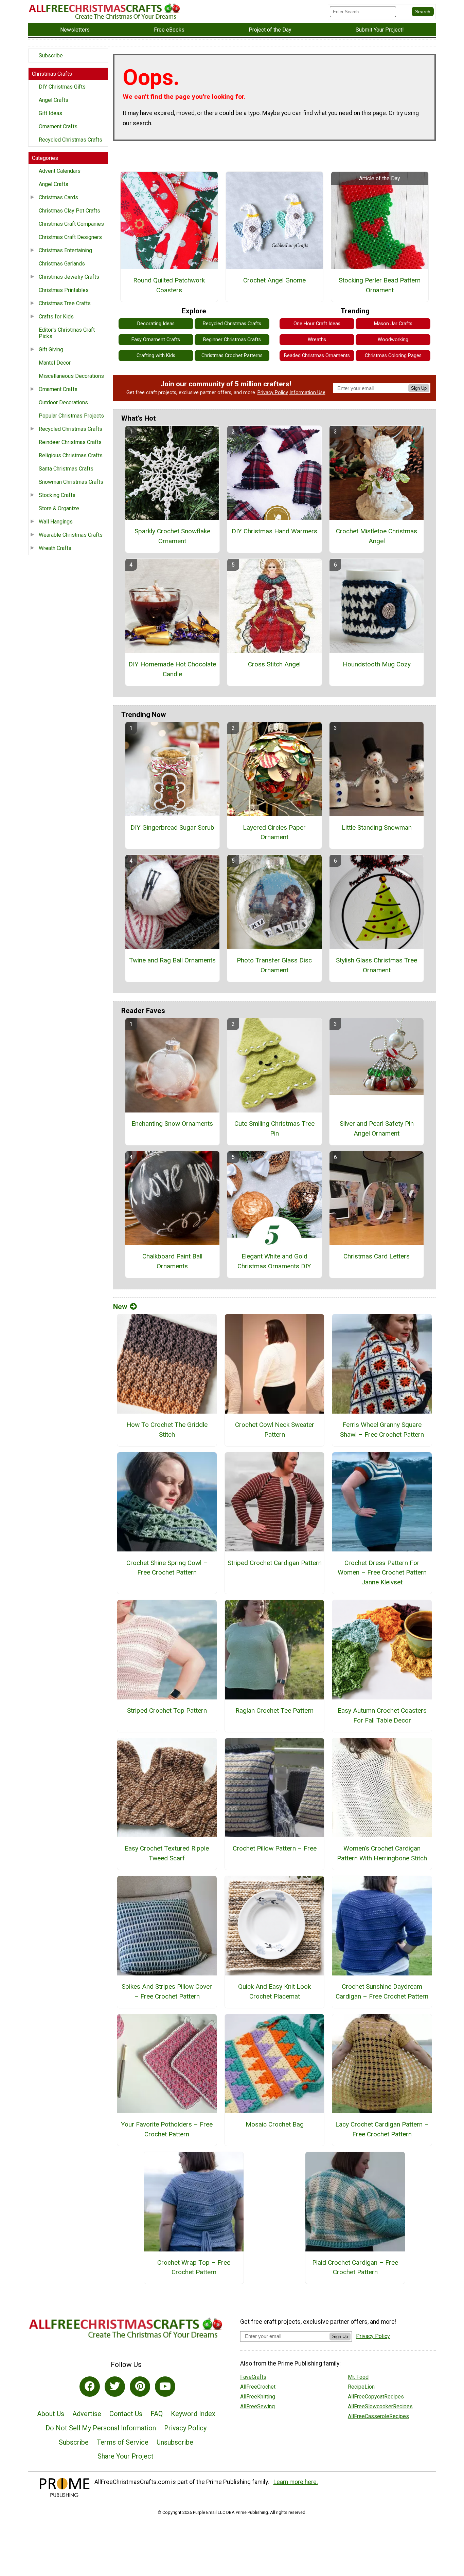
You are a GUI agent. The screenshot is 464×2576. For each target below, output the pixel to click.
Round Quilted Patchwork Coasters (169, 285)
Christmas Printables (64, 290)
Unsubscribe (175, 2442)
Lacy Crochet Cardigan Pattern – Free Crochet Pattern (382, 2129)
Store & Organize (59, 508)
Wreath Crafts (55, 548)
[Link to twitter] (115, 2387)
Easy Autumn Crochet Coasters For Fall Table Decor (382, 1715)
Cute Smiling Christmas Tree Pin (274, 1128)
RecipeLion (361, 2387)
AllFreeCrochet (258, 2387)
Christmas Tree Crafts (65, 303)
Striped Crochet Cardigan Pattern (274, 1563)
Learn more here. (296, 2482)
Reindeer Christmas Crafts (70, 442)
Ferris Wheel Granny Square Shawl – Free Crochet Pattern (382, 1430)
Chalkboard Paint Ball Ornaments (172, 1261)
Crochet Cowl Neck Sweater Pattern (275, 1430)
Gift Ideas (50, 113)
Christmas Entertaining (65, 250)
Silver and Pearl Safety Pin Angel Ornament (377, 1128)
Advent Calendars (60, 171)
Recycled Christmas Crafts (70, 140)
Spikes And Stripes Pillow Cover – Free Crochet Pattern (167, 1991)
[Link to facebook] (90, 2387)
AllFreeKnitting (258, 2397)
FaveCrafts (253, 2377)
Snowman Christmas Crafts (71, 482)
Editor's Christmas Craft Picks (67, 333)
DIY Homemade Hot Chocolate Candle (172, 669)
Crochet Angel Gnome (274, 280)
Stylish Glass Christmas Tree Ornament (377, 965)
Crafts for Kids (56, 317)
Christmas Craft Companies (71, 224)
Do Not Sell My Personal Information (101, 2428)
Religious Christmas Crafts (71, 455)
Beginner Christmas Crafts (232, 340)
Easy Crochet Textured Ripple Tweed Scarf (167, 1853)
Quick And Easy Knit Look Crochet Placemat (274, 1991)
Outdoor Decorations (63, 402)
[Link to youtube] (165, 2387)
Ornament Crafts (58, 126)
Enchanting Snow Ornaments (172, 1124)
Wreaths (317, 340)
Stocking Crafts (57, 495)
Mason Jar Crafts (393, 324)
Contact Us (126, 2414)
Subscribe (51, 56)
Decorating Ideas (156, 324)
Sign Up (419, 388)
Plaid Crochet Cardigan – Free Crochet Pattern (355, 2267)
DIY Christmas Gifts (62, 87)
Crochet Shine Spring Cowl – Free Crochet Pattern (167, 1568)
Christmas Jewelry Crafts (69, 277)
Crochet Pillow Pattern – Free (275, 1848)
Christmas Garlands (62, 264)
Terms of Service (123, 2442)
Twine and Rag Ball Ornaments (172, 960)
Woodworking (393, 340)
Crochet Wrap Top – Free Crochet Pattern (194, 2267)
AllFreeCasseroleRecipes (378, 2416)
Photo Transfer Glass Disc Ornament (274, 965)
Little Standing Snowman (377, 827)
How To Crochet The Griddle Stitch (167, 1430)
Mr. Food (358, 2377)
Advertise (87, 2414)
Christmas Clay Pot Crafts (69, 211)
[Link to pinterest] (140, 2387)
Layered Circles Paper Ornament (274, 832)
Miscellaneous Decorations (71, 376)
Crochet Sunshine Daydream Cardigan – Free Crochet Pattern (382, 1991)
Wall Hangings (56, 522)
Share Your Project (126, 2456)
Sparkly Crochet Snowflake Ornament (172, 536)
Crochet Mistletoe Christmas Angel (377, 536)
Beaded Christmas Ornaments (317, 356)
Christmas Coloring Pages (393, 356)
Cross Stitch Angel (274, 664)
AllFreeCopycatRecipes (376, 2397)
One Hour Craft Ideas (317, 324)
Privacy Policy (273, 393)
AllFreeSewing (257, 2406)
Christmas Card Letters (377, 1256)
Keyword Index (193, 2414)
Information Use (307, 393)
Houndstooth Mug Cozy (377, 664)
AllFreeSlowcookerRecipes (380, 2406)
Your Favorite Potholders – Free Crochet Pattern (167, 2129)
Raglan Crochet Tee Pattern (274, 1710)
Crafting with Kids (156, 356)
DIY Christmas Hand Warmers (274, 531)
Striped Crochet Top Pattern (167, 1710)
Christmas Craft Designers (70, 237)
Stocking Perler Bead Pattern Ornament (380, 285)
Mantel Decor (55, 363)
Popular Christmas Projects (71, 416)
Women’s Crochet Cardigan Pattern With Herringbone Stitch (382, 1853)
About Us (51, 2414)
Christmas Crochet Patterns (232, 356)
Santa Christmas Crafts (66, 469)
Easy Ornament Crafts (156, 340)
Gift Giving (51, 349)
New (120, 1307)
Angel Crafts (53, 100)
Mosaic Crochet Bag (275, 2124)
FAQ (157, 2414)
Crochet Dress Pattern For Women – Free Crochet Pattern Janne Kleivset (382, 1573)
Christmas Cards (58, 197)
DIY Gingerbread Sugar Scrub (172, 827)
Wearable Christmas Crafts (71, 535)
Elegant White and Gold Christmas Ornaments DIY (274, 1261)
